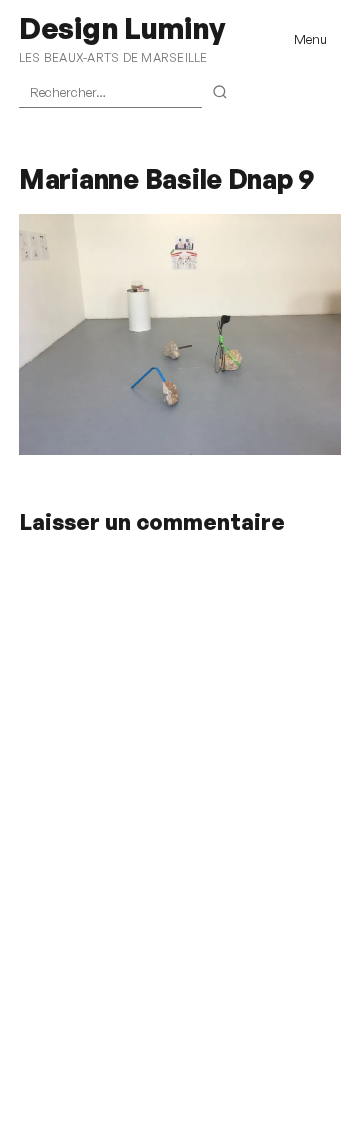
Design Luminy (121, 28)
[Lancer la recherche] (220, 93)
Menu (310, 39)
